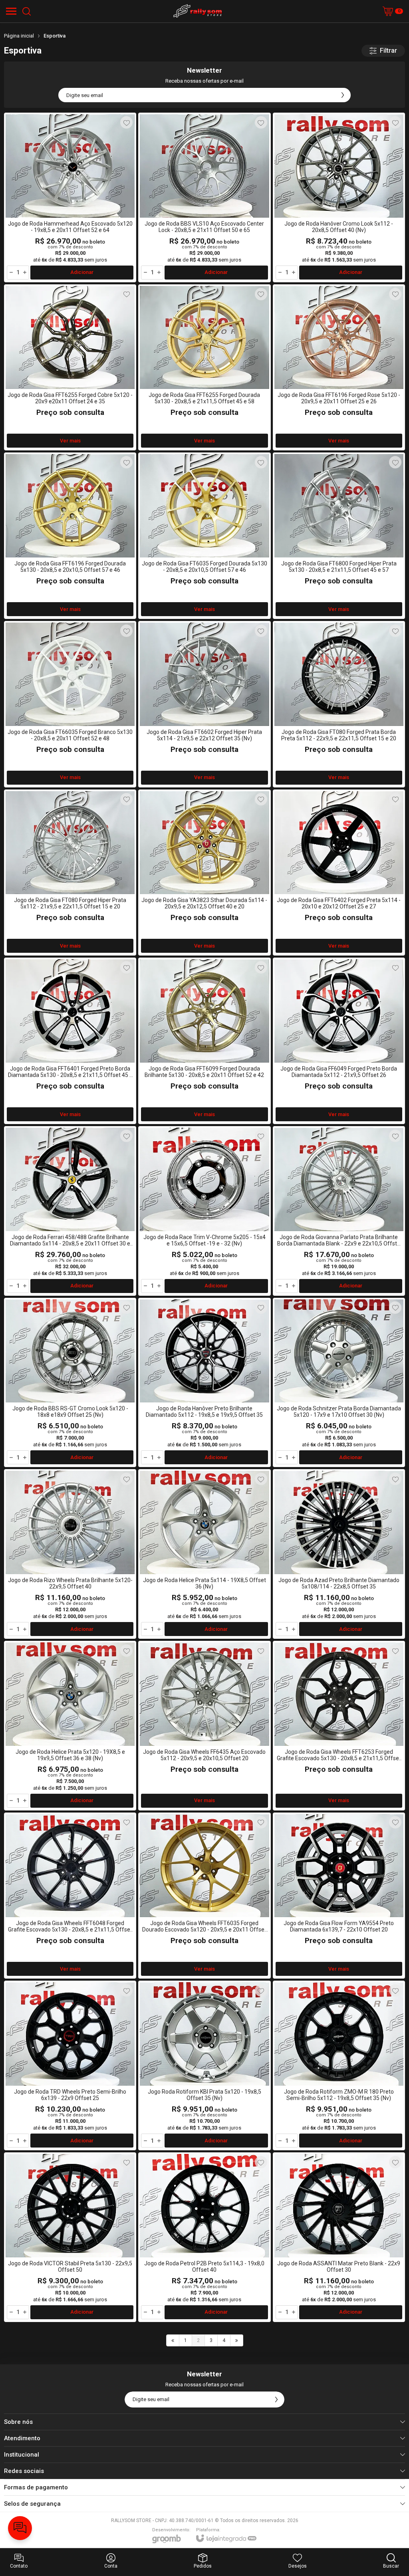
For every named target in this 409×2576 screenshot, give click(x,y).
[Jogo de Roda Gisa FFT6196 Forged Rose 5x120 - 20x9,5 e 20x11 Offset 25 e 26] (339, 368)
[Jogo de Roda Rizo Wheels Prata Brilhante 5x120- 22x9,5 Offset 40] (70, 1554)
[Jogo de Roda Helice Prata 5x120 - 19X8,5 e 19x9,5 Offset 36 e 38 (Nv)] (70, 1726)
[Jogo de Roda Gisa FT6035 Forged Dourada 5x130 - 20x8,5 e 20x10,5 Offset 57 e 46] (204, 536)
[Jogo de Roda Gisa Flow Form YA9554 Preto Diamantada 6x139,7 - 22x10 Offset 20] (339, 1896)
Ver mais (70, 441)
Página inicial (19, 36)
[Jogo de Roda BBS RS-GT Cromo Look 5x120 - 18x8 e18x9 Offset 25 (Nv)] (70, 1383)
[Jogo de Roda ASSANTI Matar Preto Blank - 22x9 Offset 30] (339, 2237)
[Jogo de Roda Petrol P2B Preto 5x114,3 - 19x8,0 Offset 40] (204, 2237)
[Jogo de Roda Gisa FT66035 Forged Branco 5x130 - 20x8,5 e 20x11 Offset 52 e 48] (70, 704)
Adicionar (82, 272)
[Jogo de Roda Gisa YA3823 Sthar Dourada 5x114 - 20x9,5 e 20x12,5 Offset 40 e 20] (204, 873)
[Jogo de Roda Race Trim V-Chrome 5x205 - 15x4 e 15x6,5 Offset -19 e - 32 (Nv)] (204, 1211)
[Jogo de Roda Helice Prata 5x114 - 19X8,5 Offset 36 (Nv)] (204, 1554)
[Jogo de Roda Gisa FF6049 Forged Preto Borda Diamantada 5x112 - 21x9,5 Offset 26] (339, 1041)
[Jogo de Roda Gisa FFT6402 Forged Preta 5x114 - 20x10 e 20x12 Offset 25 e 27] (339, 873)
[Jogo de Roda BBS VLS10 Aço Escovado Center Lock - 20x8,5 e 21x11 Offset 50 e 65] (204, 197)
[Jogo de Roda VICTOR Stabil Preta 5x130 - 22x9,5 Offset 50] (70, 2237)
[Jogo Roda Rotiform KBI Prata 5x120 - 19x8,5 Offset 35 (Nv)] (204, 2065)
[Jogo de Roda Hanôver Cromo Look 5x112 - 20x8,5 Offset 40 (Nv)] (339, 197)
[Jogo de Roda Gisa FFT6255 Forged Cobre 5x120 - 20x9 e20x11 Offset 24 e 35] (70, 368)
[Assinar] (343, 95)
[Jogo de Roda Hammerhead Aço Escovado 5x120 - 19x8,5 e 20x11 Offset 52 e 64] (70, 197)
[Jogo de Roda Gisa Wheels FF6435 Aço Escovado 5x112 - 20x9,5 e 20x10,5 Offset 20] (204, 1726)
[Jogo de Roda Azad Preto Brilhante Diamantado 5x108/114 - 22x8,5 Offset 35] (339, 1554)
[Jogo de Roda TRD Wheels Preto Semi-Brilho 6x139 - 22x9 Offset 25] (70, 2065)
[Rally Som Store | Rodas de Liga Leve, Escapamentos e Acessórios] (198, 11)
